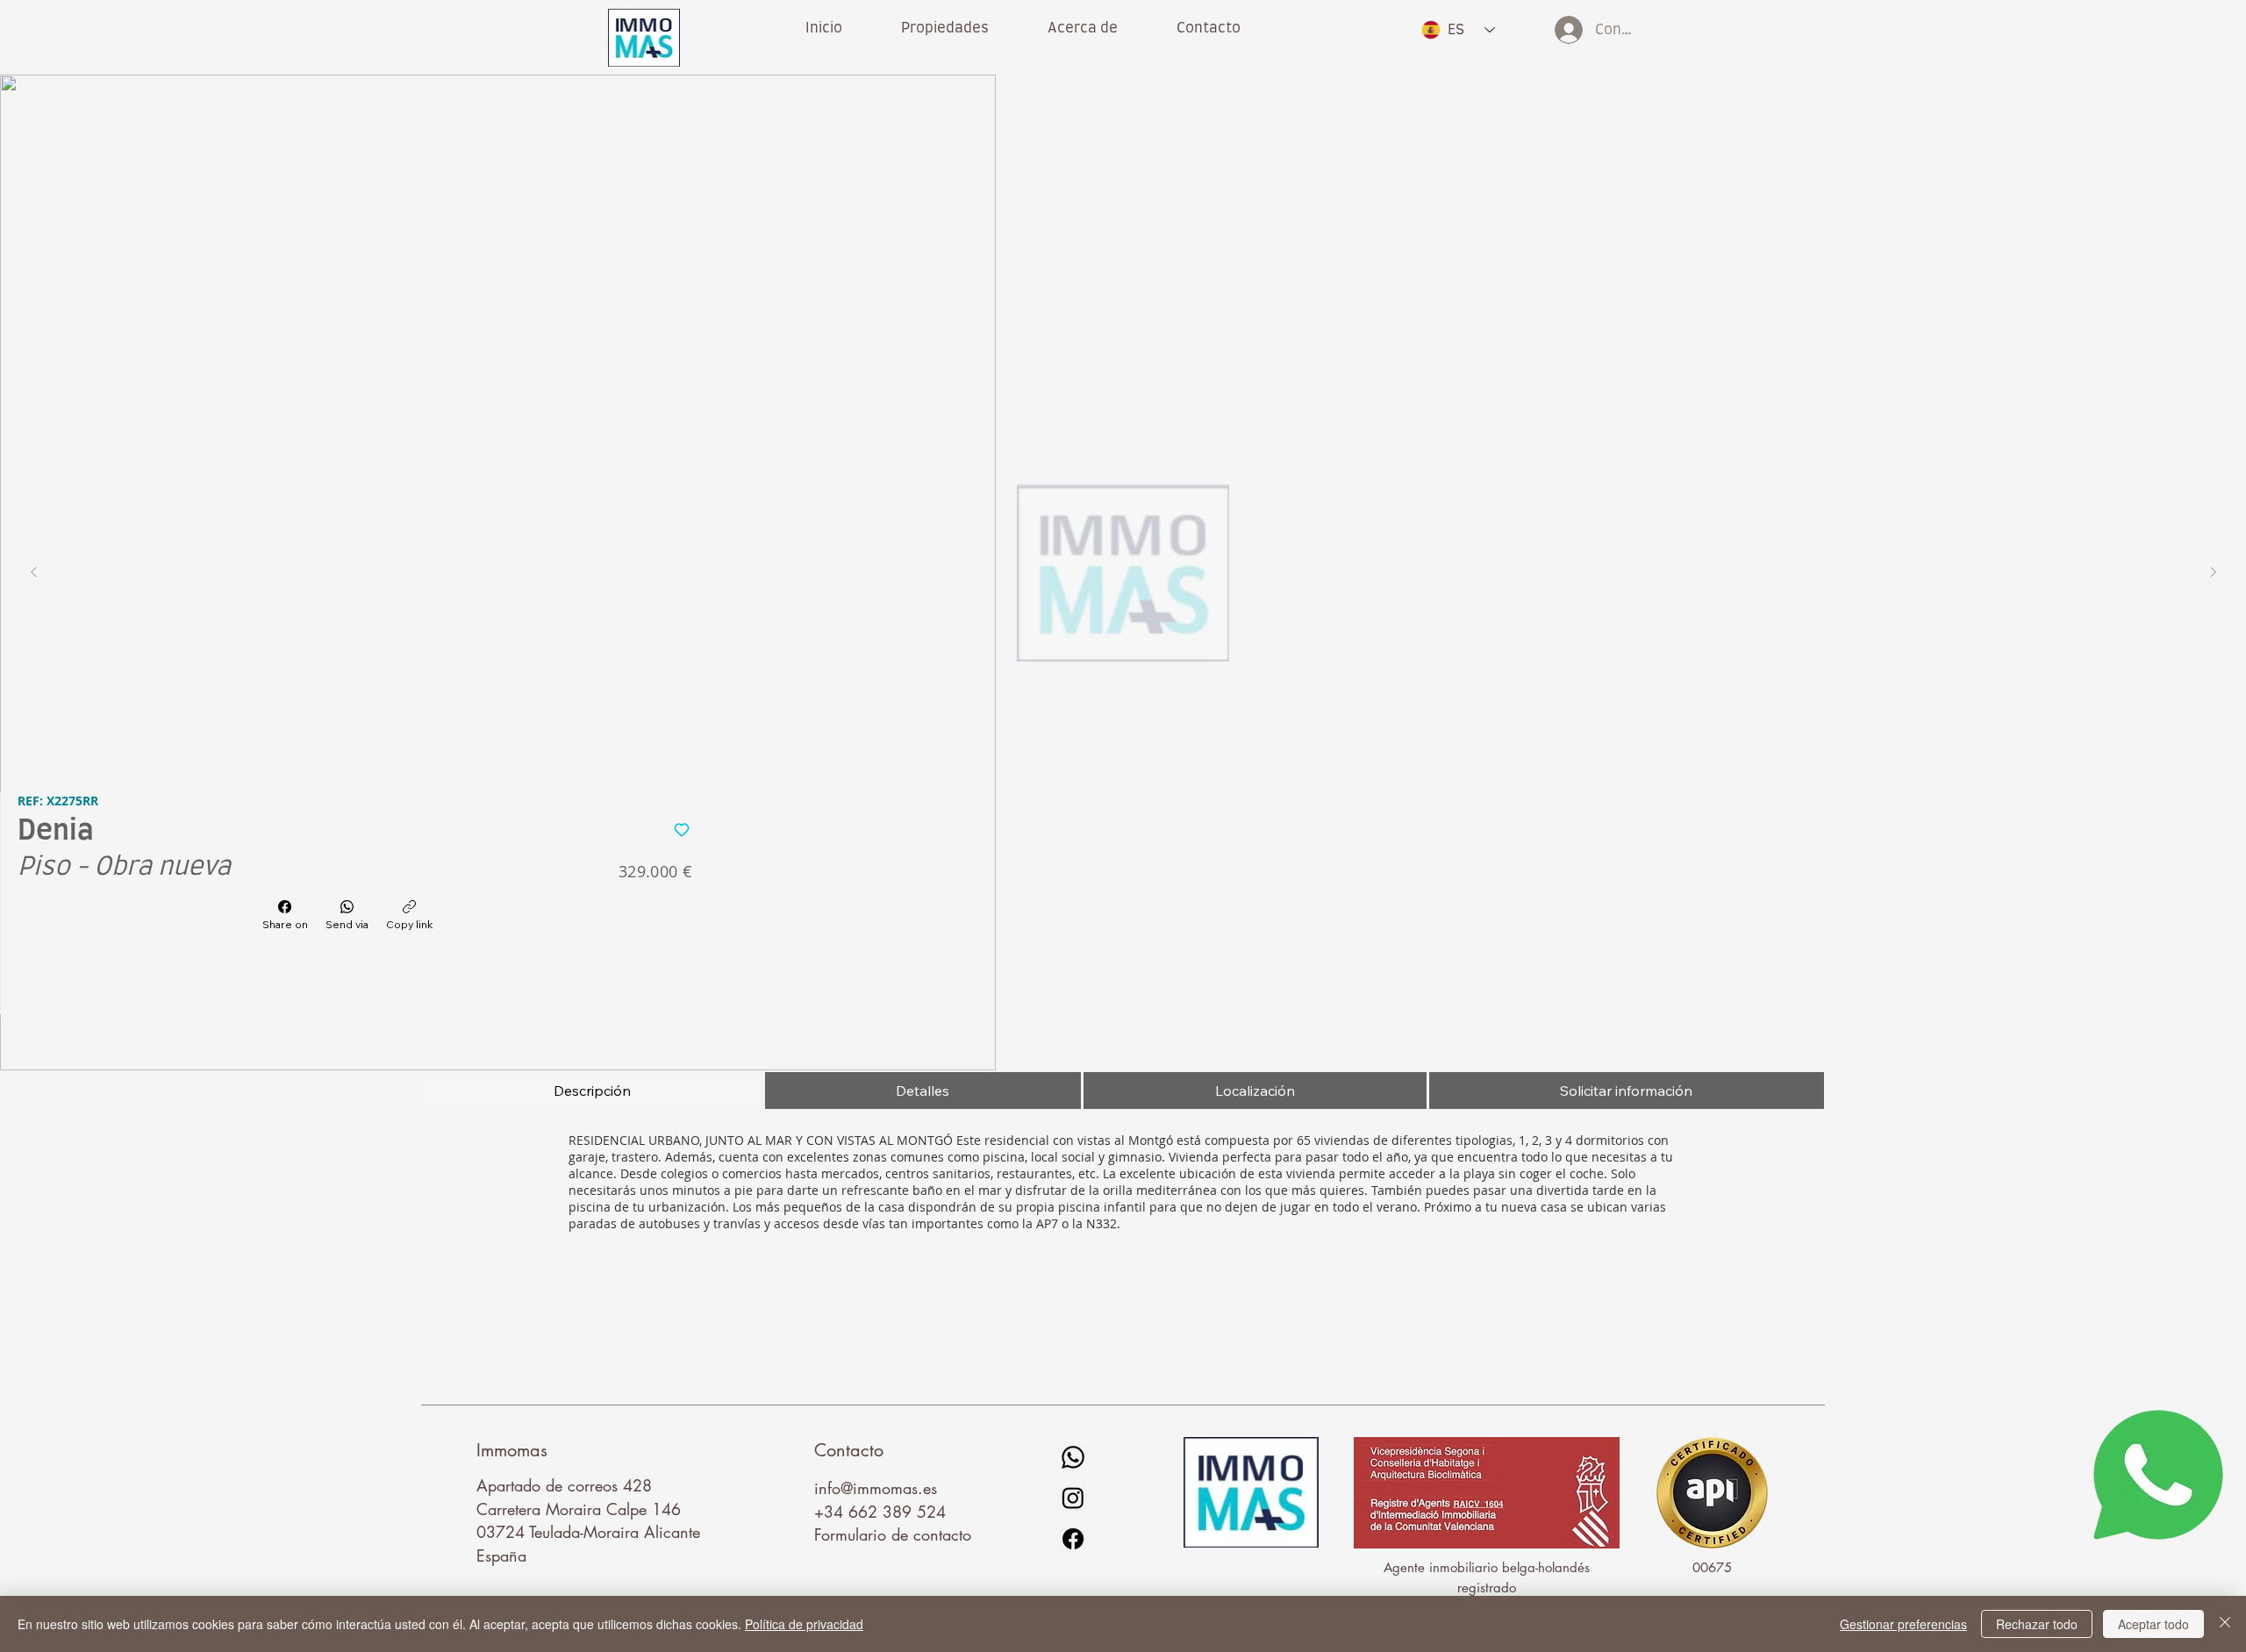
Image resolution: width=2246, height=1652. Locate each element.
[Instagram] (1073, 1498)
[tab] (592, 1091)
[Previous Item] (33, 573)
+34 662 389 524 (880, 1512)
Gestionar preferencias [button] (1903, 1624)
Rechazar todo (2037, 1624)
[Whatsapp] (1073, 1457)
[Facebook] (1073, 1539)
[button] (1082, 28)
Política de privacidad (804, 1624)
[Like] (681, 828)
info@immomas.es (876, 1488)
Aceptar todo (2153, 1624)
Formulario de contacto (893, 1534)
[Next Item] (2213, 573)
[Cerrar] (2225, 1624)
